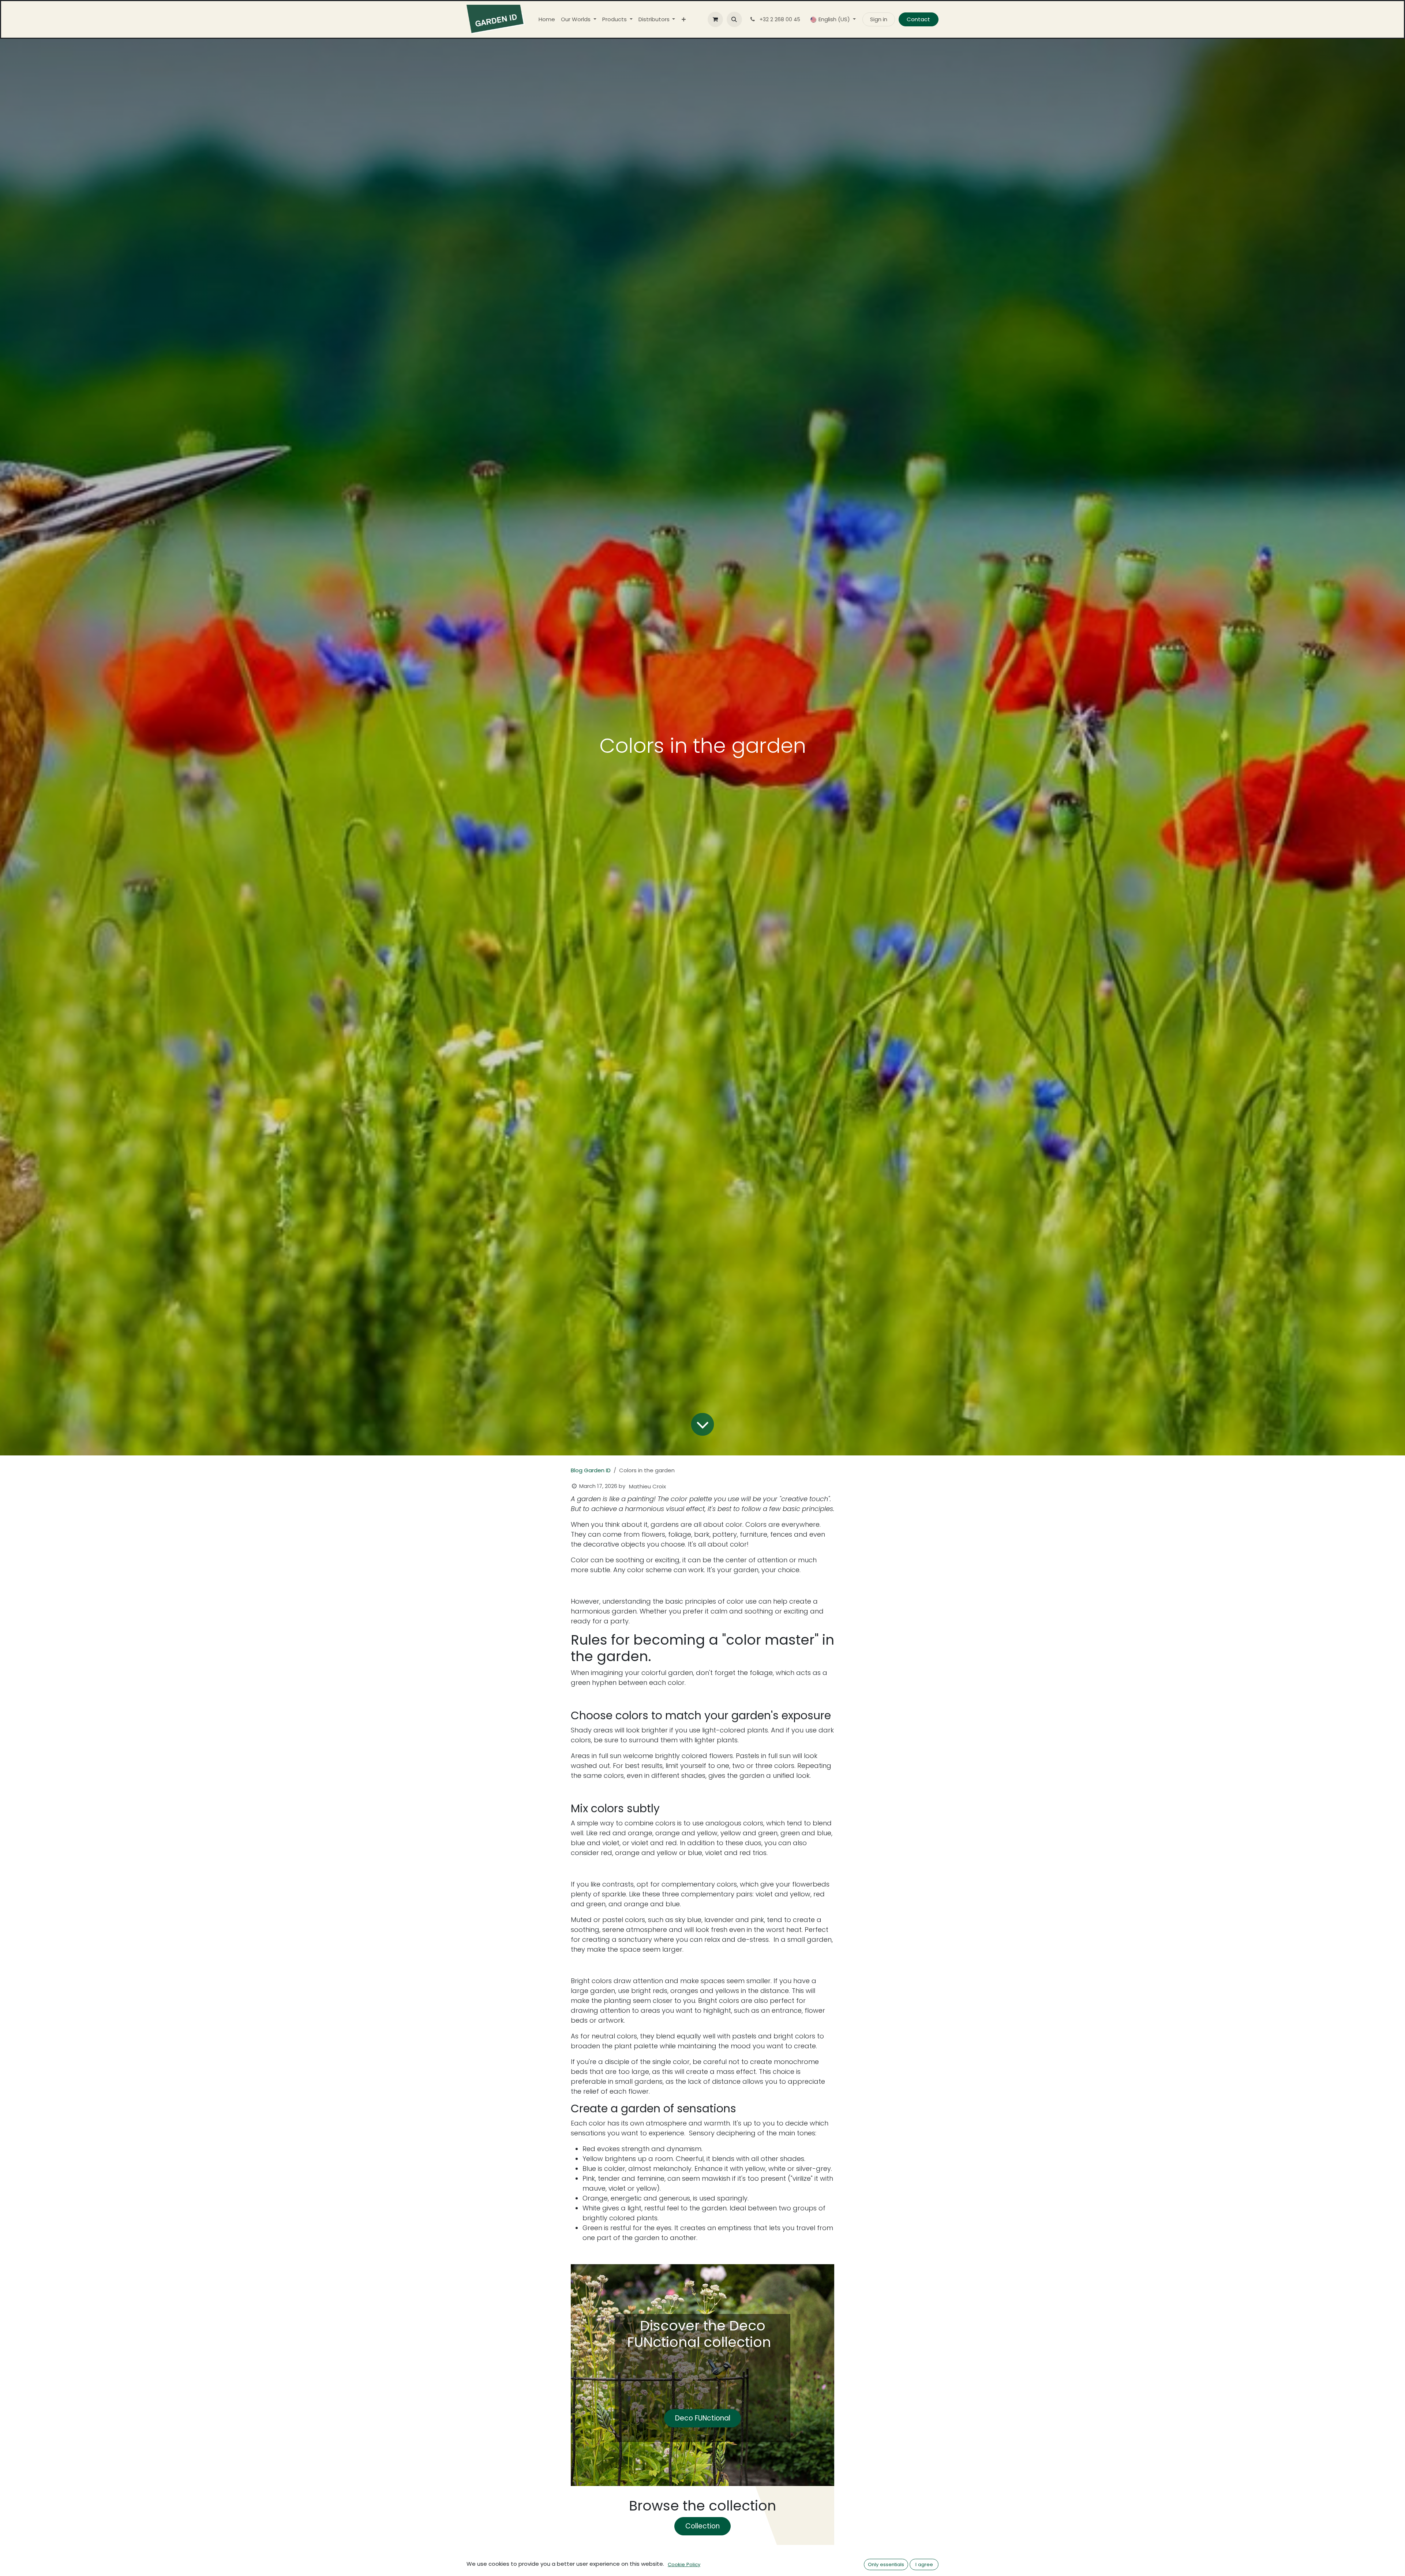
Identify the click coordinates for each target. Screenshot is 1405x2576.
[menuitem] (547, 20)
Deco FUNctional (703, 2418)
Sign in (879, 19)
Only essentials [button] (886, 2564)
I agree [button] (924, 2564)
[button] (734, 19)
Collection (702, 2526)
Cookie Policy (684, 2564)
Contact (918, 19)
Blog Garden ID (591, 1470)
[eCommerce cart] (715, 19)
